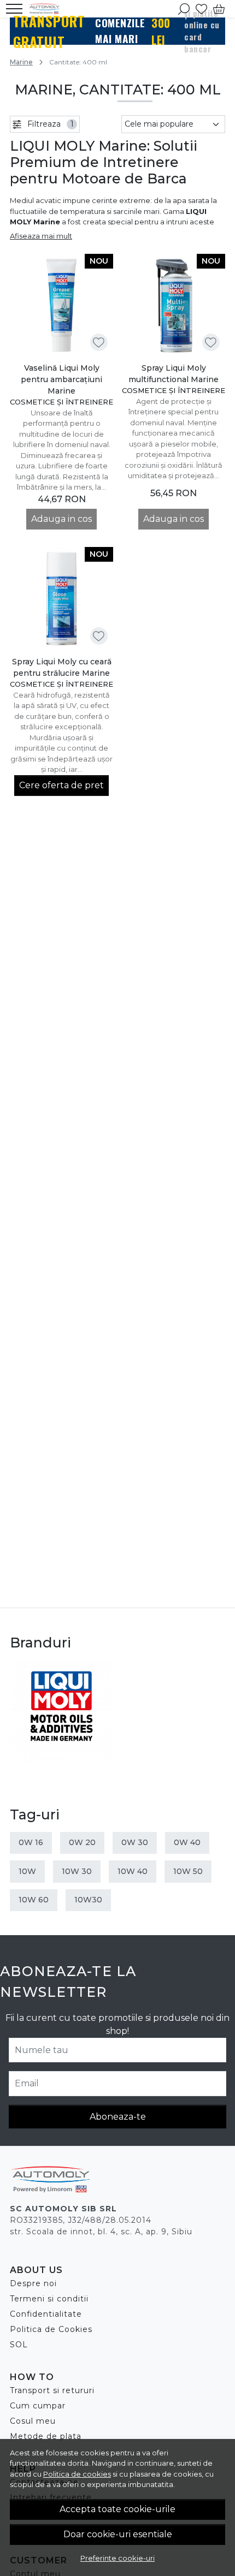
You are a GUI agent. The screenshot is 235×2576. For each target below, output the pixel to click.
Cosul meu (33, 2421)
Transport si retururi (52, 2390)
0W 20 (82, 1842)
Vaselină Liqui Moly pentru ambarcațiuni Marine (61, 379)
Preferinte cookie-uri (117, 2558)
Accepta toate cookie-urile (117, 2509)
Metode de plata (46, 2436)
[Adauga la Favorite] (99, 343)
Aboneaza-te (118, 2117)
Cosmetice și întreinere (61, 402)
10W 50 (188, 1871)
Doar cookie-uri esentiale (118, 2534)
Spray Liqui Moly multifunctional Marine (174, 374)
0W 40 (187, 1842)
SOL (19, 2345)
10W (27, 1871)
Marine (21, 62)
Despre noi (33, 2283)
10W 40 (133, 1871)
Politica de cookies (77, 2474)
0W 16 (31, 1842)
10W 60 (34, 1900)
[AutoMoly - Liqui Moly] (48, 9)
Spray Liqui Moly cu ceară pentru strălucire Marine (62, 667)
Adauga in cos (61, 519)
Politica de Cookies (51, 2329)
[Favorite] (201, 9)
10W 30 (77, 1871)
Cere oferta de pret (61, 785)
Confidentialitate (46, 2314)
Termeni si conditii (49, 2299)
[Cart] (219, 9)
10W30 (88, 1900)
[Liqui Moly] (61, 1711)
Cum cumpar (38, 2406)
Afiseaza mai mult (41, 236)
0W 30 (135, 1842)
